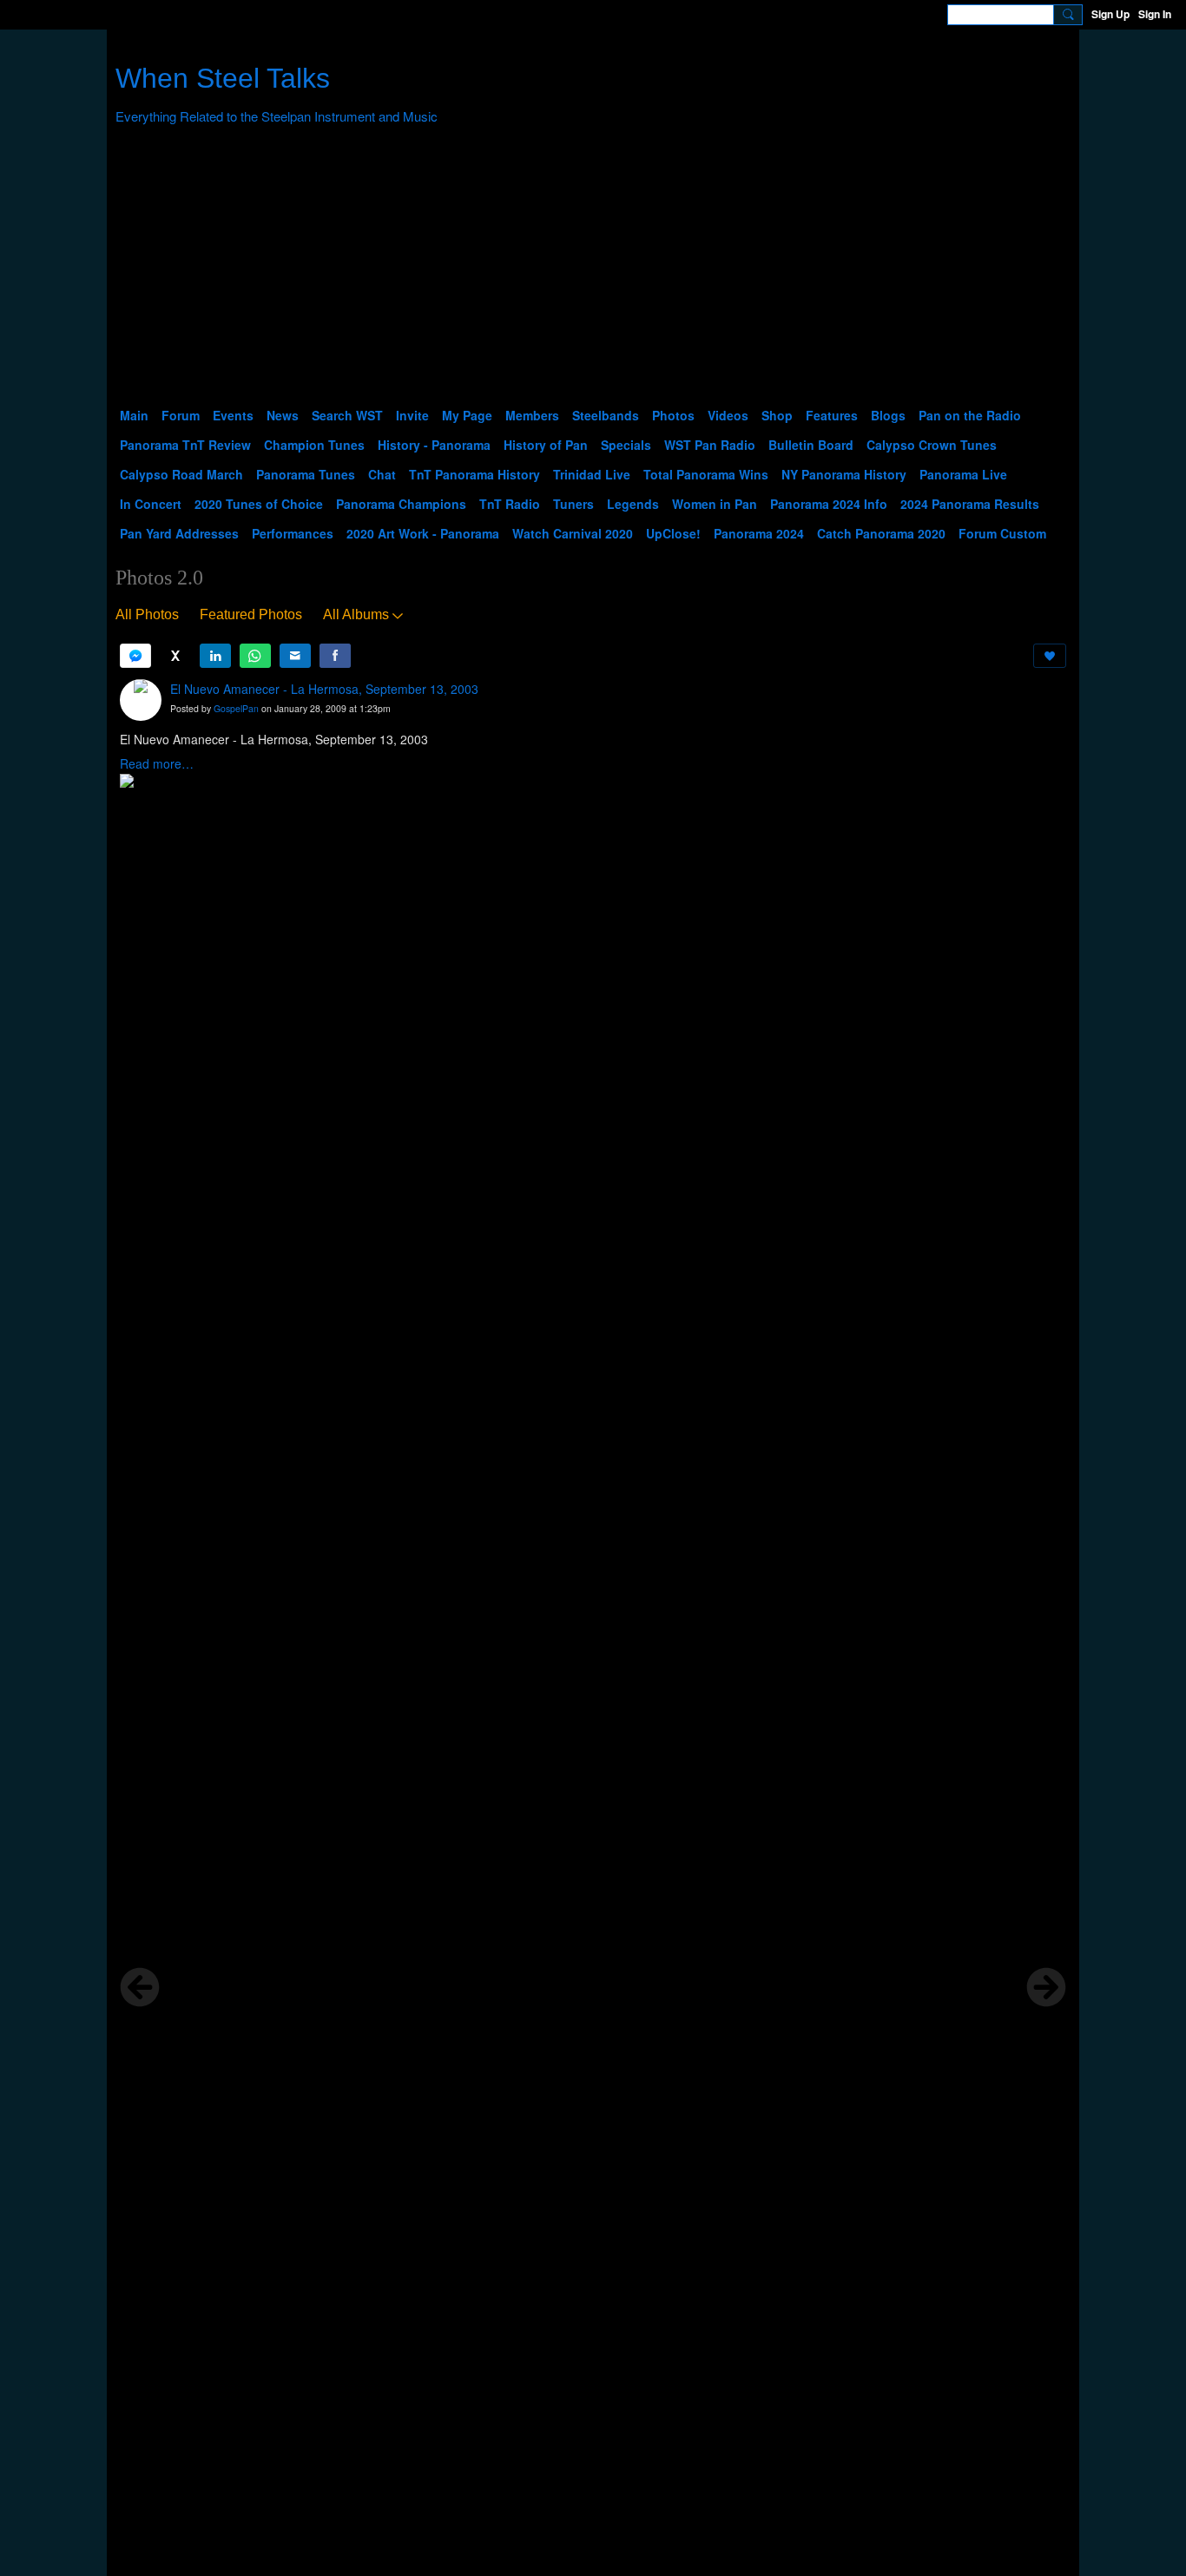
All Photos (147, 614)
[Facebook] (335, 656)
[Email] (295, 656)
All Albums (356, 614)
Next (1046, 1987)
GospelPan (236, 708)
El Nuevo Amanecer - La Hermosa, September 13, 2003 (324, 689)
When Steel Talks (223, 78)
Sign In (1155, 14)
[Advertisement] (593, 270)
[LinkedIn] (215, 656)
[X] (175, 656)
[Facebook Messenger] (135, 656)
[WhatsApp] (255, 656)
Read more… (157, 763)
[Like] (1050, 656)
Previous (140, 1987)
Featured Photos (251, 614)
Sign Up (1110, 14)
